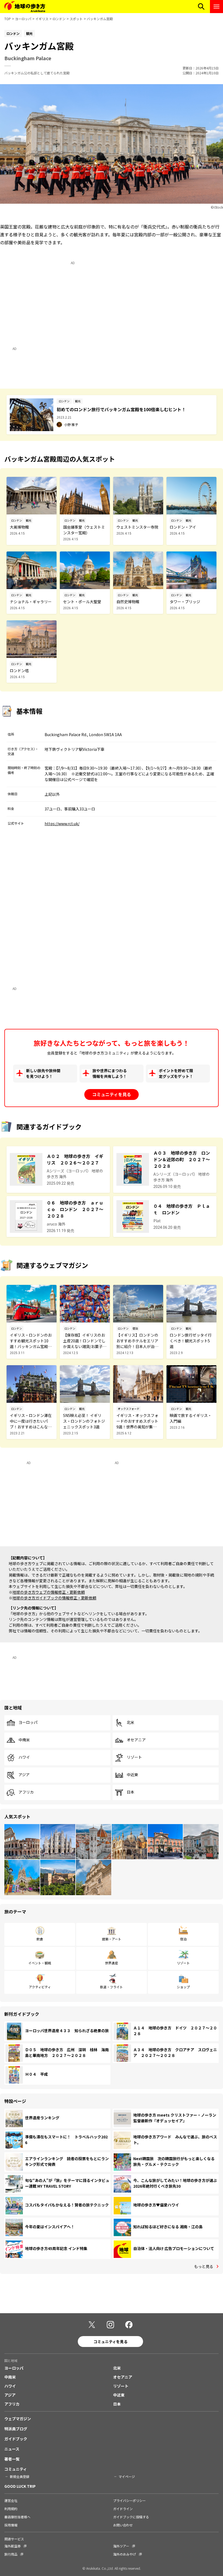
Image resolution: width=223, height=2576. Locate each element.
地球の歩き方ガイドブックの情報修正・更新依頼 (54, 1598)
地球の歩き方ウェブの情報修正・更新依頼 (49, 1592)
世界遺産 (112, 1963)
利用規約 (11, 2509)
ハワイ (24, 1757)
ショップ (183, 1987)
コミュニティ (16, 2469)
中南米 (24, 1740)
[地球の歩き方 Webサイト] (25, 7)
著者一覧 (12, 2459)
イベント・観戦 (40, 1963)
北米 (131, 1723)
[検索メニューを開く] (201, 7)
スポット (76, 19)
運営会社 (11, 2500)
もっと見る (204, 2266)
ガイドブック (16, 2439)
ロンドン (59, 19)
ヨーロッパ (23, 19)
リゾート (134, 1757)
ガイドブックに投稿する (131, 2517)
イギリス (42, 19)
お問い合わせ (123, 2525)
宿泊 (183, 1939)
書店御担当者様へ (17, 2517)
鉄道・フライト (112, 1987)
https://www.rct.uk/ (62, 824)
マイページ (127, 2476)
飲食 (40, 1939)
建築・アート (112, 1939)
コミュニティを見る (112, 1094)
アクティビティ (40, 1987)
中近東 (132, 1775)
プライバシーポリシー (129, 2500)
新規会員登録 (20, 2476)
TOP (8, 19)
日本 (131, 1792)
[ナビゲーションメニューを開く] (216, 7)
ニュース (12, 2449)
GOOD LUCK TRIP (20, 2486)
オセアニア (136, 1740)
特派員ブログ (16, 2429)
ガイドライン (123, 2509)
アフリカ (26, 1792)
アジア (24, 1775)
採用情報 (11, 2525)
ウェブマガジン (18, 2419)
